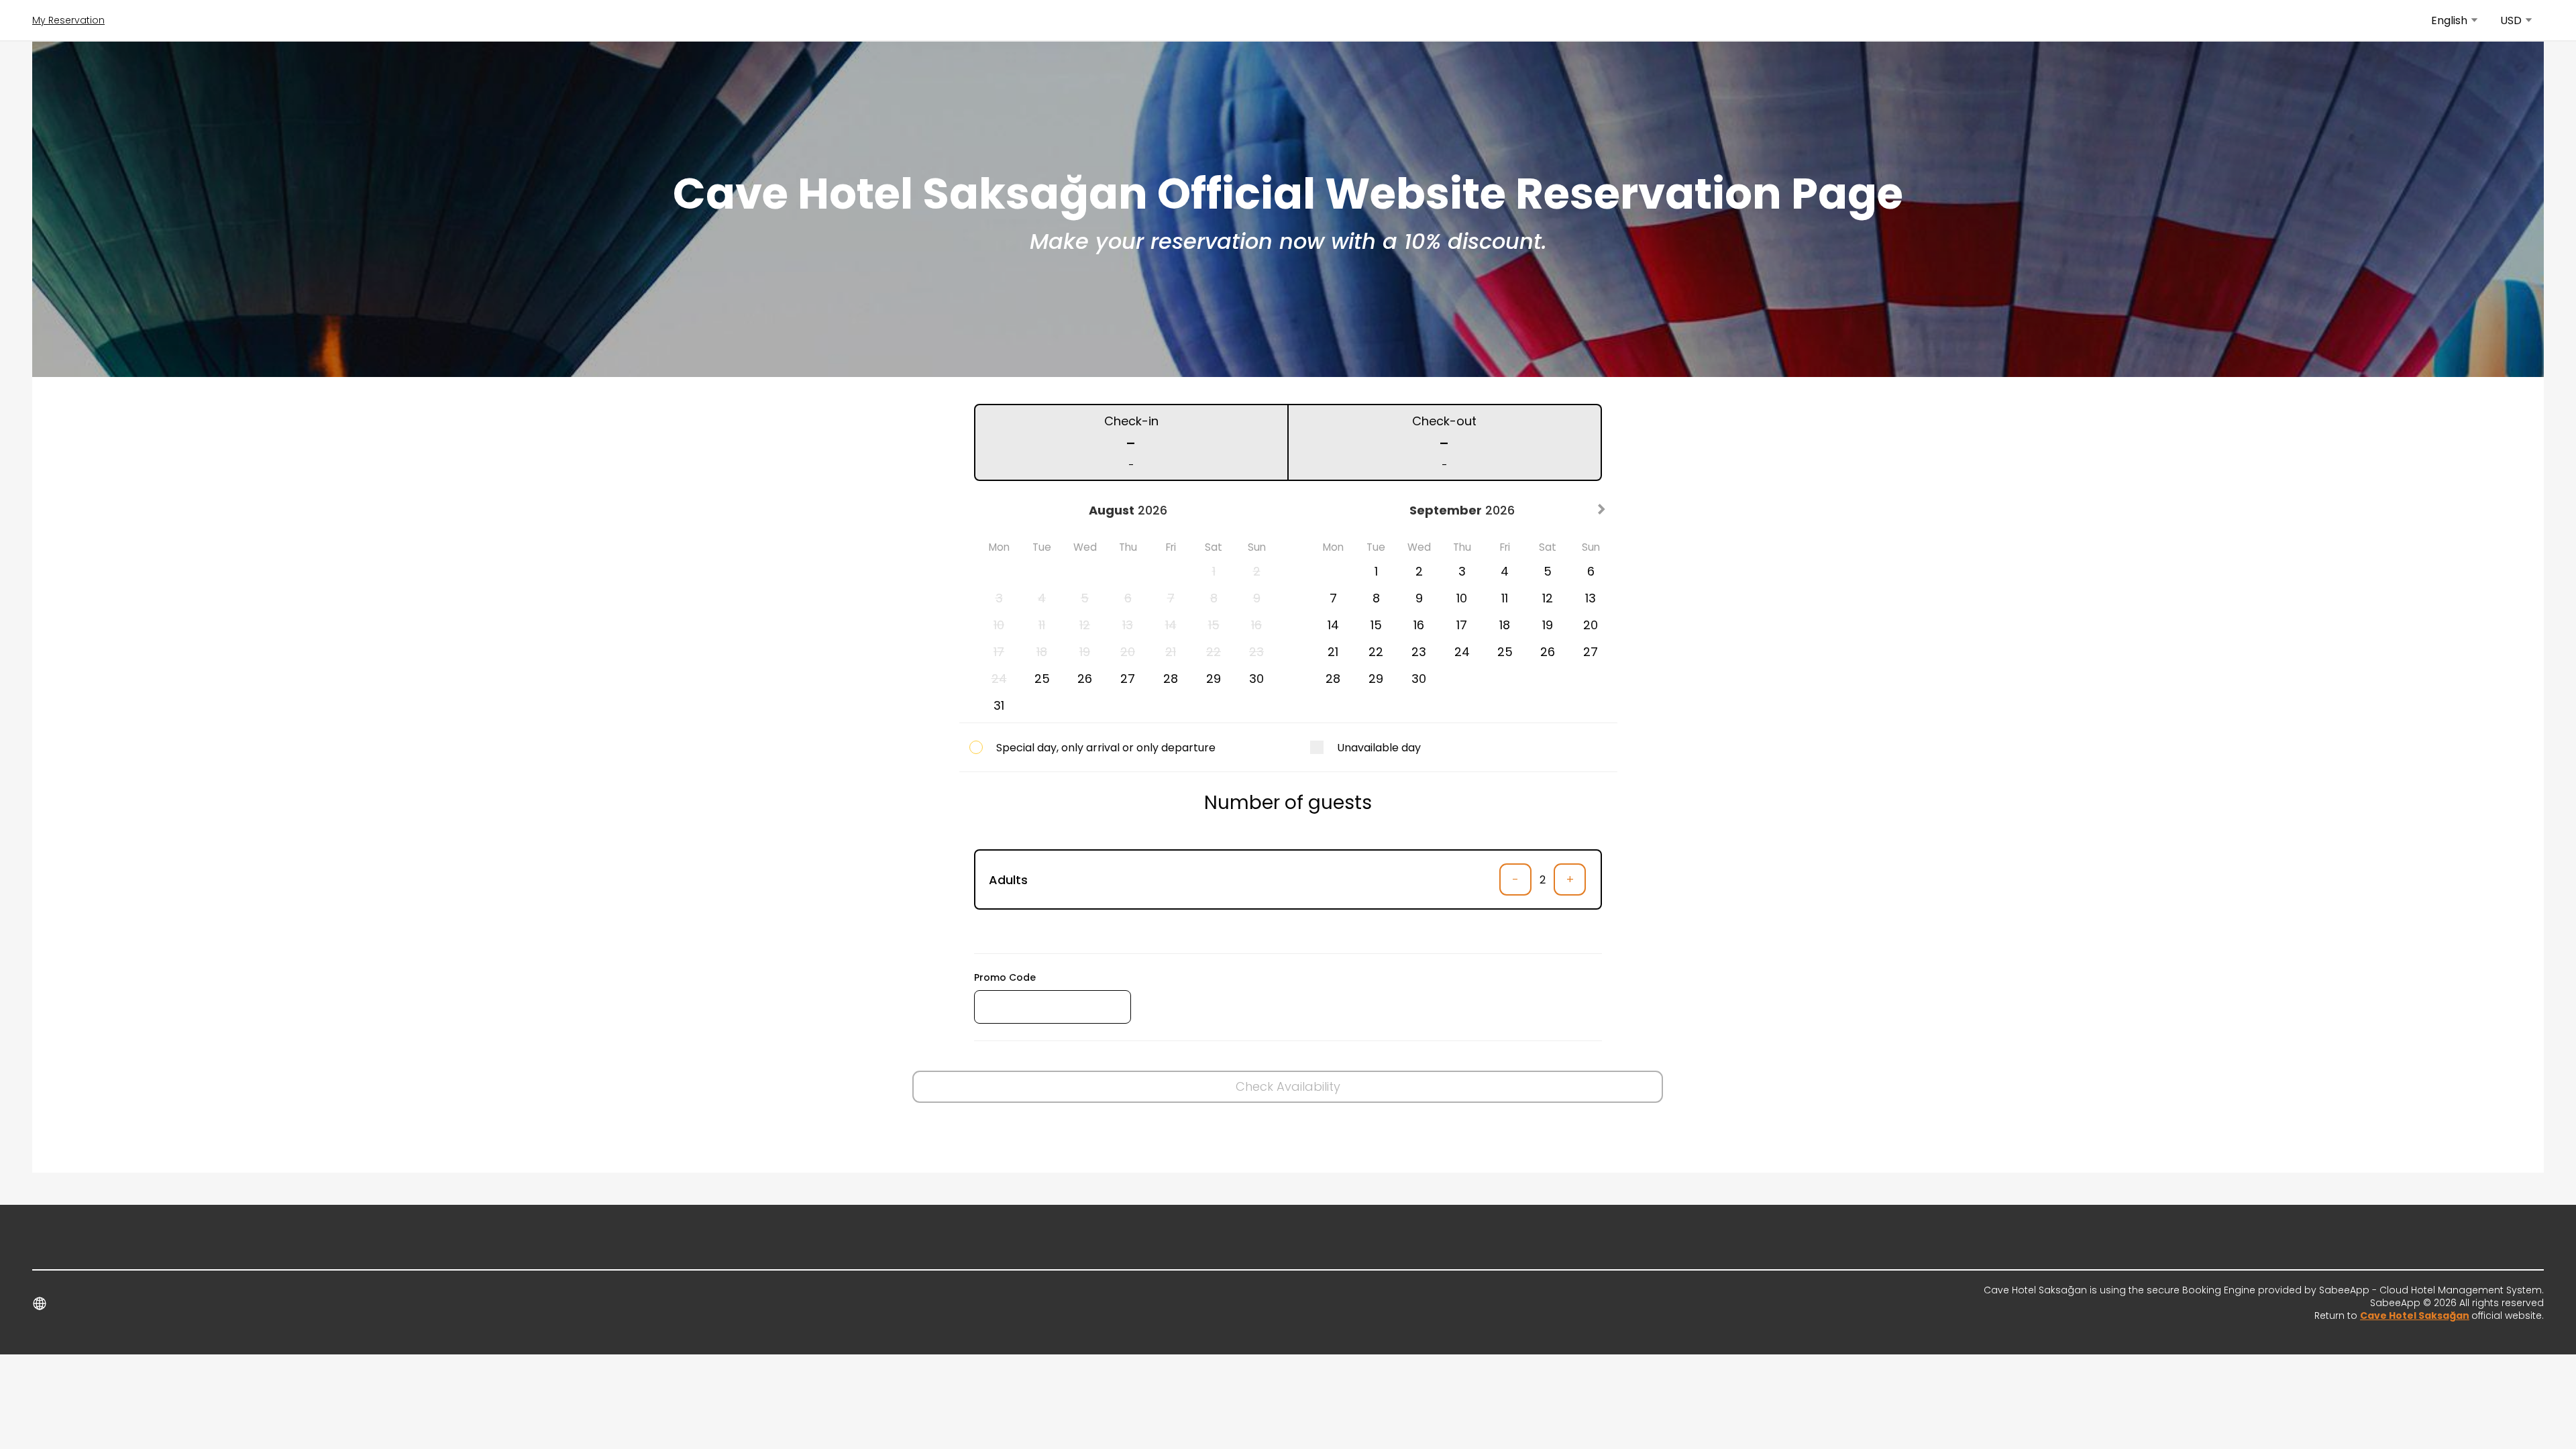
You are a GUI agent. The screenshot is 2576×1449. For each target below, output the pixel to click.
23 (1419, 652)
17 (1462, 625)
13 (1591, 598)
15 (1376, 625)
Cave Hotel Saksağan (2415, 1316)
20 (1591, 625)
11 (1505, 598)
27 (1128, 679)
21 (1333, 652)
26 (1085, 679)
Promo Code (1005, 977)
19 (1548, 625)
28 (1171, 679)
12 (1548, 598)
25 (1042, 679)
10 (1462, 598)
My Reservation (68, 20)
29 (1214, 679)
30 (1256, 679)
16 (1419, 625)
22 (1376, 652)
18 (1505, 625)
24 (1462, 652)
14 (1333, 625)
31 (999, 705)
